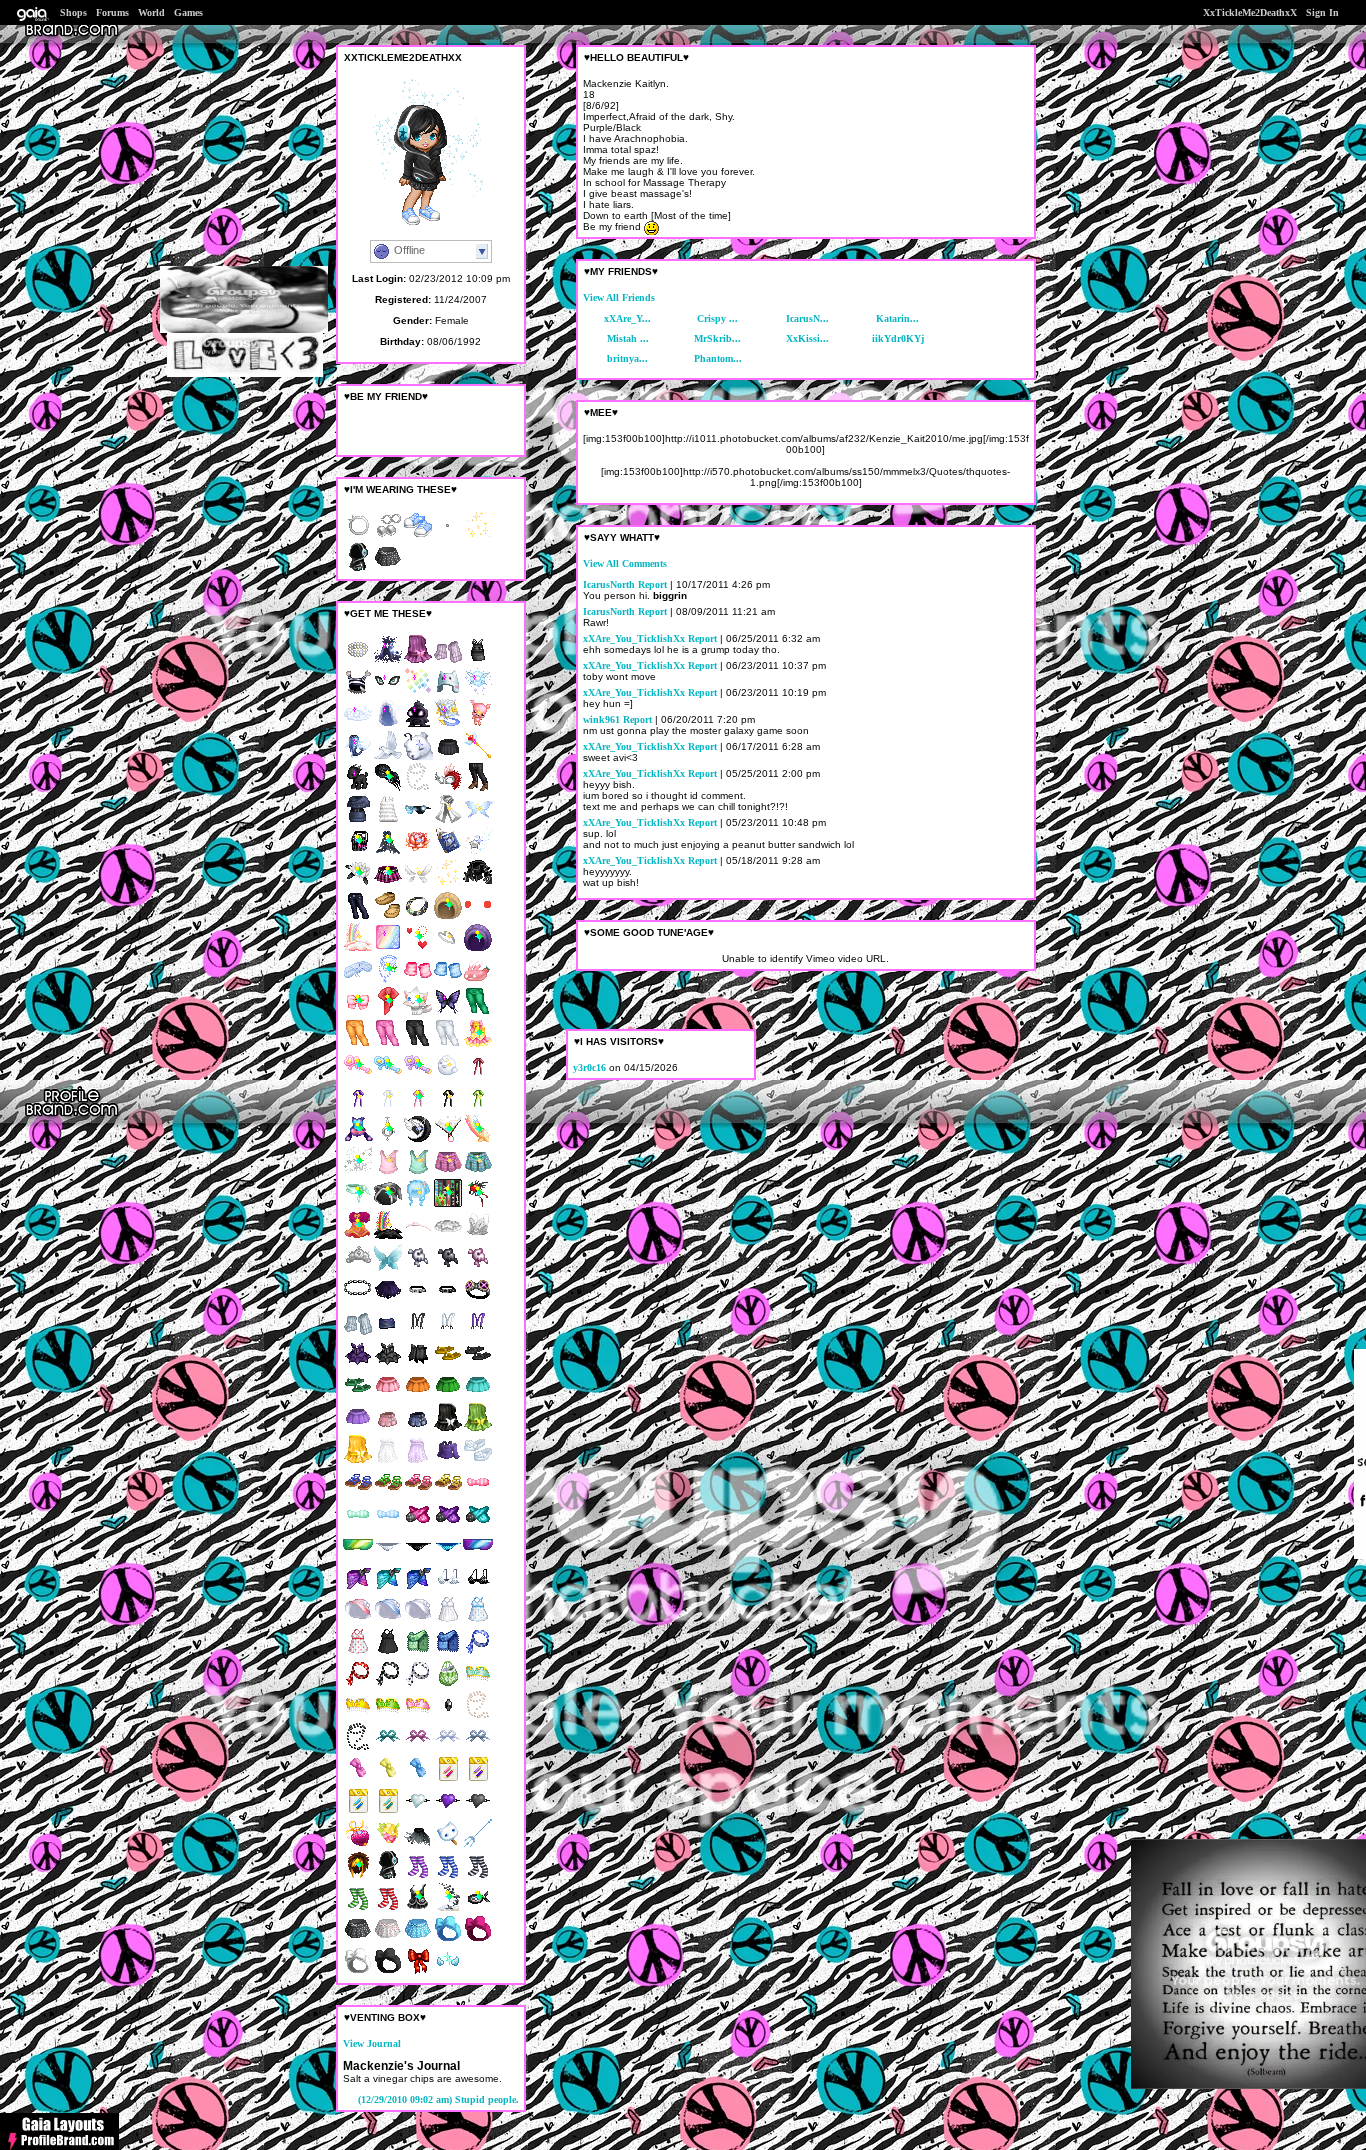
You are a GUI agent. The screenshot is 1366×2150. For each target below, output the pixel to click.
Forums (112, 12)
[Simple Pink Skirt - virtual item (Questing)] (388, 1396)
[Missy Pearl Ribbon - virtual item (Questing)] (448, 1748)
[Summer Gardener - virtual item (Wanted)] (388, 1844)
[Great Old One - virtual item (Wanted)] (388, 788)
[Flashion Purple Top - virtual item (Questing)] (448, 1460)
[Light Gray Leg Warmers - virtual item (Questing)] (358, 1332)
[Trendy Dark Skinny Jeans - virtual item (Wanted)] (358, 916)
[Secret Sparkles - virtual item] (478, 536)
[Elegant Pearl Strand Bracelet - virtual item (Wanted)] (358, 660)
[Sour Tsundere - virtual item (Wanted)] (358, 1236)
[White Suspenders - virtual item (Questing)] (448, 1332)
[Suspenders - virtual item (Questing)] (418, 1332)
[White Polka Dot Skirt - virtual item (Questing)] (388, 1940)
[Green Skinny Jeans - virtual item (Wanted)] (478, 1012)
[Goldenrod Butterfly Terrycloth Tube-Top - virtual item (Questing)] (358, 1460)
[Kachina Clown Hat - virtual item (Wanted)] (358, 692)
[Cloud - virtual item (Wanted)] (358, 724)
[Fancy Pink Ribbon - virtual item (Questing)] (358, 1780)
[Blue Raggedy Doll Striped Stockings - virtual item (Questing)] (448, 1876)
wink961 (601, 719)
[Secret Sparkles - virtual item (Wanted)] (448, 884)
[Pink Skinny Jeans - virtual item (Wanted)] (388, 1044)
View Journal (372, 2043)
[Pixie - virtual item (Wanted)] (478, 692)
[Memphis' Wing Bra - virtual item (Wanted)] (448, 1972)
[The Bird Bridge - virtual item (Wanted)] (448, 1908)
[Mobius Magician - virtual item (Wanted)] (478, 1908)
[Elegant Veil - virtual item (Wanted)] (388, 724)
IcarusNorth (609, 584)
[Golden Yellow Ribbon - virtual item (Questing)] (388, 1780)
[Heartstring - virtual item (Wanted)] (478, 1076)
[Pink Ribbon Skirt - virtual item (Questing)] (388, 1428)
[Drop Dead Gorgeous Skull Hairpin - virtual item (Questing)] (418, 1268)
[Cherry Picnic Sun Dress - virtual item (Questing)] (358, 1652)
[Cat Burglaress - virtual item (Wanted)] (388, 980)
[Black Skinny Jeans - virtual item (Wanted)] (418, 1044)
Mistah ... (628, 338)
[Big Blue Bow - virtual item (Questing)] (448, 1940)
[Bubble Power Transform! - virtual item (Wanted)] (388, 1076)
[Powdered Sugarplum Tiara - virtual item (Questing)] (358, 1268)
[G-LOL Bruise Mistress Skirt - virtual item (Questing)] (388, 1300)
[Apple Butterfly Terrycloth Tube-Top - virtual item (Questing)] (478, 1428)
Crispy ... (717, 318)
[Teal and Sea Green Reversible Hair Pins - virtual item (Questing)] (388, 1812)
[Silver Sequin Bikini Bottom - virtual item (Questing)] (388, 1556)
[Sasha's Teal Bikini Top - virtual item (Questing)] (478, 1524)
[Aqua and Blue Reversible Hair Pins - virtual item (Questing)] (358, 1812)
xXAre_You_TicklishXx (634, 638)
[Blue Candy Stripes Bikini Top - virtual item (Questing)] (388, 1524)
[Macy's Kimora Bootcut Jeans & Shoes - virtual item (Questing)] (478, 788)
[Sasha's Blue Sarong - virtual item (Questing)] (418, 1588)
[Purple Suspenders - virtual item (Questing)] (478, 1332)
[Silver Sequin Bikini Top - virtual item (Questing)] (448, 1588)
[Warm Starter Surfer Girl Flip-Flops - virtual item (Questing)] (448, 1364)
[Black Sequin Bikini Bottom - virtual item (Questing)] (418, 1556)
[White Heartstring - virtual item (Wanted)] (388, 1108)
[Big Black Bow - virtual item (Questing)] (388, 1972)
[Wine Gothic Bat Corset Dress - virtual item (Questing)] (358, 1364)
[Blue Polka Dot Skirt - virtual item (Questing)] (418, 1940)
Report (652, 584)
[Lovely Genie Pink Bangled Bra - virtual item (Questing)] (418, 1716)
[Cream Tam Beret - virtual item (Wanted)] (448, 916)
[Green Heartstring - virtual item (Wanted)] (478, 1108)
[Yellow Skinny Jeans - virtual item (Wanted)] (358, 1044)
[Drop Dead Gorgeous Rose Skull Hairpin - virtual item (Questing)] (478, 1268)
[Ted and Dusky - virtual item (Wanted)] (388, 1204)
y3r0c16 (589, 1067)
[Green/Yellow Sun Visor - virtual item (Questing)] (358, 1556)
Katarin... (897, 318)
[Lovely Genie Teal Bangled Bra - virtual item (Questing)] (478, 1684)
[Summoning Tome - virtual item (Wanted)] (448, 724)
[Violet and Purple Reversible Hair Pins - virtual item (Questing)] (478, 1780)
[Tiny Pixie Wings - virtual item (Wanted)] (418, 884)
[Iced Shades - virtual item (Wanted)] (418, 820)
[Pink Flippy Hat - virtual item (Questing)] (358, 1620)
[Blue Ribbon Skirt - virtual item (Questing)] (418, 1428)
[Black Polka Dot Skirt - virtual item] (388, 568)
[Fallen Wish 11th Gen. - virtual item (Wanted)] (478, 852)
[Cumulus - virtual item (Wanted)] (448, 1076)
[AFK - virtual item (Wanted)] (448, 692)
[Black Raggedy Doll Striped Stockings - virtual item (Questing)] (478, 1876)
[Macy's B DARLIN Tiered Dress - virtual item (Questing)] (388, 820)
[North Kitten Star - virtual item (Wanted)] (418, 1012)
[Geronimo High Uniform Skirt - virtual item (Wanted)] (478, 1172)
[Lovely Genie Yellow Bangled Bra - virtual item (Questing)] (358, 1716)
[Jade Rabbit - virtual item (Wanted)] (358, 884)
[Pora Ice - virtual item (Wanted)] (418, 756)
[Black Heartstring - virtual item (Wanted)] (448, 1108)
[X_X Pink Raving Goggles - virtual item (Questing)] (478, 1300)
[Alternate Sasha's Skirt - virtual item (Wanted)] (388, 884)
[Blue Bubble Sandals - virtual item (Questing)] (358, 1492)
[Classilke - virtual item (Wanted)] (358, 980)
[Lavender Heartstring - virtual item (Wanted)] (358, 1108)
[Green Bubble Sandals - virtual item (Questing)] (388, 1492)
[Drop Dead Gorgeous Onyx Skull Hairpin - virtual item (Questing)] (448, 1268)
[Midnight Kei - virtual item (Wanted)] (478, 884)
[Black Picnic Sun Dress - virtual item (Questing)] (388, 1652)
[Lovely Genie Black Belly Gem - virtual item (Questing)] (448, 1716)
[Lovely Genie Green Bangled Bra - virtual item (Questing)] (388, 1716)
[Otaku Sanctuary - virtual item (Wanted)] (448, 1204)
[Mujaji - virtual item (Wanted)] (388, 852)
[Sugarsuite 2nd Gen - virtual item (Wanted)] (358, 1844)
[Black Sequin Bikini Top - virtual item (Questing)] (478, 1588)
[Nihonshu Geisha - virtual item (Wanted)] (448, 1140)
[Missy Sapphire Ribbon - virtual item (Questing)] (478, 1748)
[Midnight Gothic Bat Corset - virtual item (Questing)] (418, 1364)
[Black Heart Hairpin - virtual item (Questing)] (478, 1812)
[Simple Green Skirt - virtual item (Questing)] (448, 1396)
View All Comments (625, 563)
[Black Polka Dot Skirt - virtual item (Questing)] (358, 1940)
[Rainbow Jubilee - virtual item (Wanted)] (358, 948)
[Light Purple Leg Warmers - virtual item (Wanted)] (448, 660)
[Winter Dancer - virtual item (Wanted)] (478, 820)
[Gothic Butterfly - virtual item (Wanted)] (448, 1012)
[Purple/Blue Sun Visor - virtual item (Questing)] (478, 1556)
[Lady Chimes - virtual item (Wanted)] (478, 1044)
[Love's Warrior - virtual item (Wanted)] (448, 948)
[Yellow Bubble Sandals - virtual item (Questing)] (448, 1492)
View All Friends (619, 297)
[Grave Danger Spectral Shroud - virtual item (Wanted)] (418, 1844)
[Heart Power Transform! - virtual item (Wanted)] (358, 1076)
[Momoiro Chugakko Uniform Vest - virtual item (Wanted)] (388, 1172)
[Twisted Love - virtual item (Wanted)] (358, 852)
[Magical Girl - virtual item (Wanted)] (478, 756)
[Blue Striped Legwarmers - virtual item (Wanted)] (448, 980)
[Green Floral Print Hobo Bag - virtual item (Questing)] (448, 1684)
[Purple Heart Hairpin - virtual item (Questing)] (448, 1812)
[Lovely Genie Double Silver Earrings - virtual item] (388, 536)
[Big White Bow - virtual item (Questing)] (358, 1972)
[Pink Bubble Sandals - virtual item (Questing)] (418, 1492)
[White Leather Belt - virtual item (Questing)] (418, 1300)
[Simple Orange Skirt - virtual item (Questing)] (418, 1396)
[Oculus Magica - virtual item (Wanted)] (388, 692)
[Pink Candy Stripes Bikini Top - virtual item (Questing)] (478, 1492)
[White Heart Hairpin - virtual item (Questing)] (418, 1812)
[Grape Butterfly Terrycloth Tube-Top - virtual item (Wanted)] (418, 660)
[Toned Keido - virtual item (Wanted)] (358, 1876)
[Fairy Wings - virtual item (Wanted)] (388, 1268)
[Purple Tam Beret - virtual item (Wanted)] (478, 948)
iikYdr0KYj (898, 338)
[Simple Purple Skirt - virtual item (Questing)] (358, 1428)
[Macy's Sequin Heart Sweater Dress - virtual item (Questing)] (358, 820)
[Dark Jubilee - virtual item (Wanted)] (388, 1236)
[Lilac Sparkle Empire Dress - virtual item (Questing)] (418, 1460)
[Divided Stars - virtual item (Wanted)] (358, 1172)
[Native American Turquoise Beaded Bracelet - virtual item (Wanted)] (418, 916)
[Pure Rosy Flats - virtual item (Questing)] (478, 1460)
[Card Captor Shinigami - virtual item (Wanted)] (478, 1204)
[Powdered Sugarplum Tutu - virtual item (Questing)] (448, 1236)
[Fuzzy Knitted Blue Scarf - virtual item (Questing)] (448, 1652)
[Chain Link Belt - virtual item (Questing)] (358, 1300)
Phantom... (718, 358)
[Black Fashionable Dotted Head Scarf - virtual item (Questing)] (388, 1684)
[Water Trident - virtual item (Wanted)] (478, 1844)
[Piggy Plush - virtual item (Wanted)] (478, 724)
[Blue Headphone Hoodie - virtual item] (358, 568)
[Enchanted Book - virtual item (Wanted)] (448, 852)
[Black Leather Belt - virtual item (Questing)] (448, 1300)
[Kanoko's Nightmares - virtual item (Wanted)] (388, 1140)
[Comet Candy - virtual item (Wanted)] (358, 1140)
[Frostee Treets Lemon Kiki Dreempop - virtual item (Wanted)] (448, 1844)
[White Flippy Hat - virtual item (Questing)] (418, 1620)
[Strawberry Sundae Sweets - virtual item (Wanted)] (478, 980)
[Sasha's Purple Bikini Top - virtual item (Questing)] (448, 1524)
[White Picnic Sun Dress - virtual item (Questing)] (448, 1620)
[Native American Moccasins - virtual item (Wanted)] (388, 916)
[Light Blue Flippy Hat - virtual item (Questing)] (388, 1620)
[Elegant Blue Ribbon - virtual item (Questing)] (418, 1780)
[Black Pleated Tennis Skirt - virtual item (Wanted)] (448, 756)
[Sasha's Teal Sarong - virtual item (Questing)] (388, 1588)
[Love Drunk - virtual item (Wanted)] (418, 948)
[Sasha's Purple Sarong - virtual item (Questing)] (358, 1588)
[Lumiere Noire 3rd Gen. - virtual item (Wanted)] (418, 1140)
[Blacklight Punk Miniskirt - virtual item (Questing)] (388, 1332)
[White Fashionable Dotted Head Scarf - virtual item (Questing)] (418, 1684)
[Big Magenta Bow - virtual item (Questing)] (478, 1940)
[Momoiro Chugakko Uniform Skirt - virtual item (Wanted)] (448, 1172)
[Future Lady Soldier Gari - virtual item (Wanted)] (358, 1012)
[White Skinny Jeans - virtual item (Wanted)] (448, 1044)
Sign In (1322, 12)
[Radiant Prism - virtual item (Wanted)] (418, 692)
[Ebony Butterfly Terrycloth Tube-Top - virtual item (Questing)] (448, 1428)
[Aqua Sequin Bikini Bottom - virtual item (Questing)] (448, 1556)
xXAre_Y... (627, 318)
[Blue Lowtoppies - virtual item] (418, 536)
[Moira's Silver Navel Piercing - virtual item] (448, 536)
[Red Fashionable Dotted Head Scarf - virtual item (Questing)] (358, 1684)
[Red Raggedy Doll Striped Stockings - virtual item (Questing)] (388, 1908)
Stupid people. (438, 2099)
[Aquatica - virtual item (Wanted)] (358, 756)
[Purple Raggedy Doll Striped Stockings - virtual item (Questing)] (418, 1876)
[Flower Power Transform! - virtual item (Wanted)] (418, 1076)
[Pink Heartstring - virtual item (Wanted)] (418, 1108)
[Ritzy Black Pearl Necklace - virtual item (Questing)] (358, 1748)
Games (188, 12)
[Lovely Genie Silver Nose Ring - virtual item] (358, 536)
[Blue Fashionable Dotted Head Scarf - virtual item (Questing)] (478, 1652)
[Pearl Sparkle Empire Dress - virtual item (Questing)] (388, 1460)
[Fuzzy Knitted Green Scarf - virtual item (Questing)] (418, 1652)
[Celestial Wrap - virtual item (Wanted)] (388, 660)
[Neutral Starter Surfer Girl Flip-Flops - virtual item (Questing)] (478, 1364)
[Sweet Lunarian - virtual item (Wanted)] (418, 1204)
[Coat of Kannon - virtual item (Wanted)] (448, 820)
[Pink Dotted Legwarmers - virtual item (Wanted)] (418, 980)
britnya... (627, 358)
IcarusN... (807, 318)
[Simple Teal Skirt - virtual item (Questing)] (478, 1396)
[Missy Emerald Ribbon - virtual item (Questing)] (388, 1748)
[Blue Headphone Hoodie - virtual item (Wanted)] (388, 1876)
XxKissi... (807, 338)
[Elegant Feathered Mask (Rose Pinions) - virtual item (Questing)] (448, 788)
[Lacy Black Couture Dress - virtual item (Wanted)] (478, 660)
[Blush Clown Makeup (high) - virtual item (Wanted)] (478, 916)
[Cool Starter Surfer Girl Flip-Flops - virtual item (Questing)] (358, 1396)
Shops (73, 12)
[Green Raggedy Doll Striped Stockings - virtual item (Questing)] (358, 1908)
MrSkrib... (717, 338)
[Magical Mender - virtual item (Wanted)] (388, 1012)
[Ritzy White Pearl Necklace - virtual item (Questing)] (418, 788)
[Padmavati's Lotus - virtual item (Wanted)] (418, 852)
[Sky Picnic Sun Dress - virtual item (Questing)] (478, 1620)
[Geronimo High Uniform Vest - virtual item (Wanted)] (418, 1172)
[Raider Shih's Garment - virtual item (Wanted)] (418, 1908)
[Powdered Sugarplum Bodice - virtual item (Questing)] (478, 1236)
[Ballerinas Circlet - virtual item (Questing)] (418, 1236)
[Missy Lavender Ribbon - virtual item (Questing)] (418, 1748)
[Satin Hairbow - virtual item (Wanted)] (418, 1972)
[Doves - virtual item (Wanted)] (388, 756)
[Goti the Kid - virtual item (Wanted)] (358, 788)
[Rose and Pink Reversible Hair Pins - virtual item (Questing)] (448, 1780)
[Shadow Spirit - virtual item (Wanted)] (418, 724)
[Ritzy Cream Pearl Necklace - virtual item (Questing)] (478, 1716)
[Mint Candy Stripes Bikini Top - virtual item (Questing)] (358, 1524)
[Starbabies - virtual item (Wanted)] (478, 1140)
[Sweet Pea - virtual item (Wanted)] (358, 1204)
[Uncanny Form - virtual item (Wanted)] (388, 948)
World (151, 12)
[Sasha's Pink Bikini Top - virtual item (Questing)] (418, 1524)
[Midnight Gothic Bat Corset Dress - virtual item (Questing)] (388, 1364)
